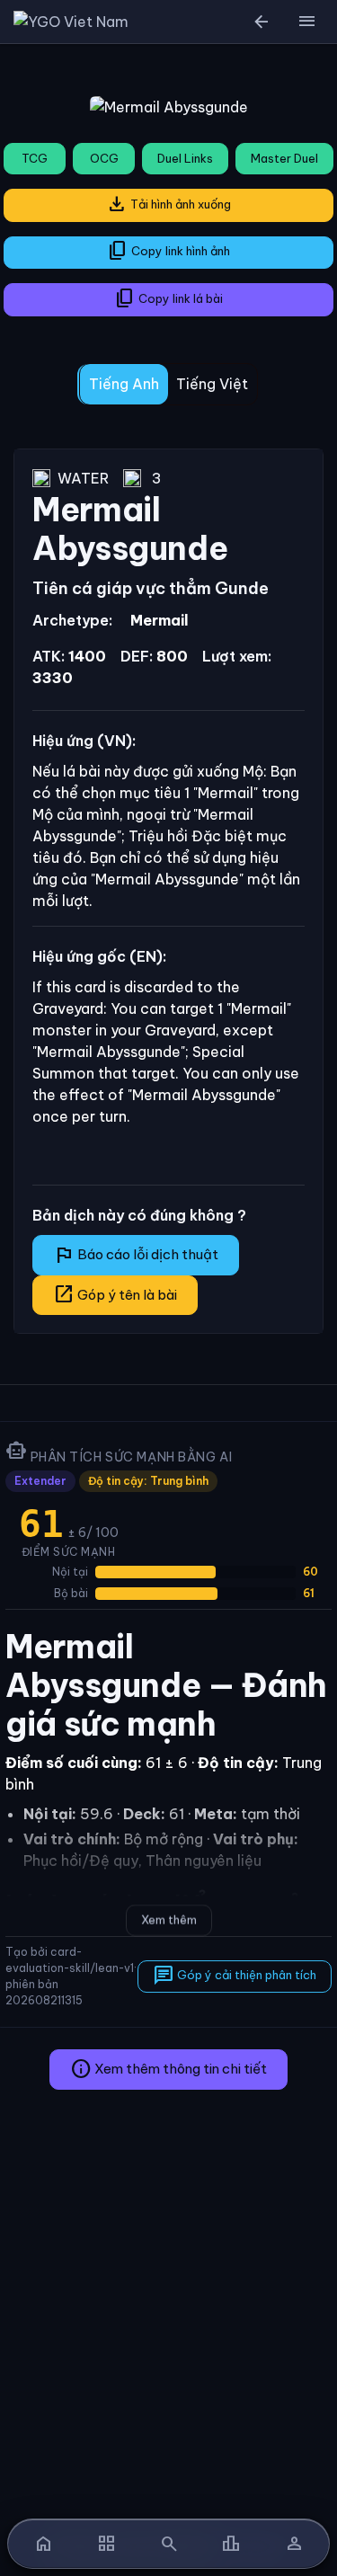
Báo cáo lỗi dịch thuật (136, 1255)
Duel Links (185, 158)
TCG (35, 158)
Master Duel (284, 158)
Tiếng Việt (212, 384)
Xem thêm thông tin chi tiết (168, 2069)
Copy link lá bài (168, 298)
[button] (306, 22)
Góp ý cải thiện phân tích (235, 1976)
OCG (104, 158)
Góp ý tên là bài (115, 1294)
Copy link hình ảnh (168, 251)
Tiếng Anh (124, 384)
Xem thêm (169, 1920)
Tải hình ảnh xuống (168, 204)
